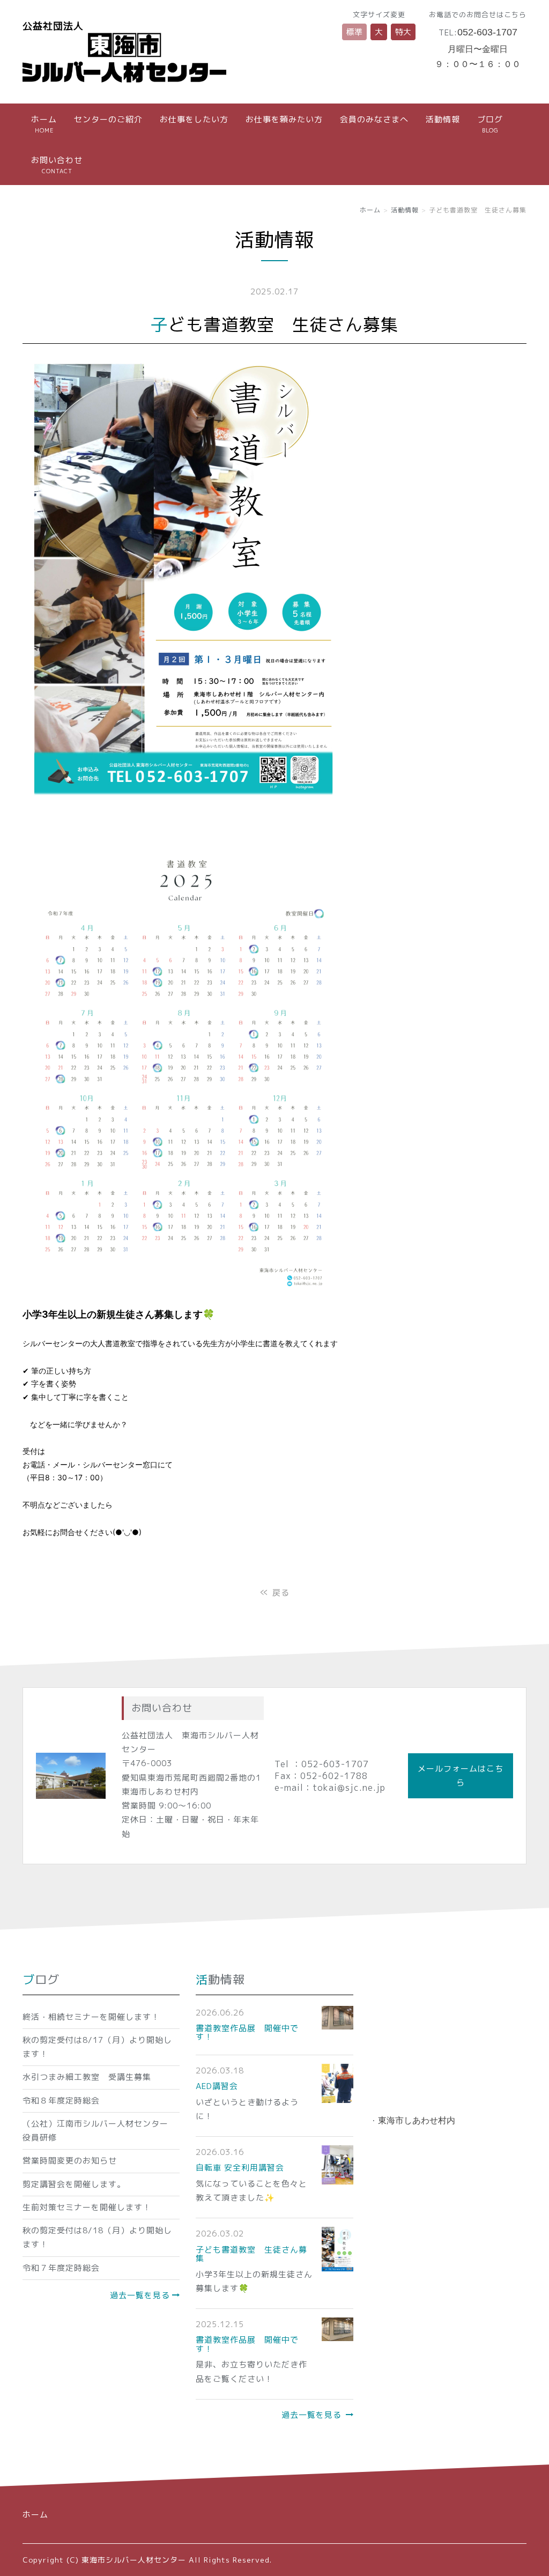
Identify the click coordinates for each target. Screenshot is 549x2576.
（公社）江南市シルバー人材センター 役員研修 (100, 2131)
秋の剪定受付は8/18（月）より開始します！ (97, 2237)
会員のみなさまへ (374, 119)
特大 (403, 32)
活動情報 (443, 119)
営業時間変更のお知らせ (70, 2161)
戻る (275, 1593)
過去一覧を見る (140, 2295)
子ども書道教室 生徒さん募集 (251, 2254)
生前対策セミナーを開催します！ (87, 2207)
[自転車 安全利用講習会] (337, 2164)
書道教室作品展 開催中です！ (247, 2033)
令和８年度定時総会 (61, 2101)
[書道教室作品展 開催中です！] (337, 2017)
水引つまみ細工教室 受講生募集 (87, 2077)
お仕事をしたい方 (194, 119)
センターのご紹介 (108, 119)
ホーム (44, 124)
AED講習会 (217, 2086)
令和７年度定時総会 (61, 2268)
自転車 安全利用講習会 (240, 2168)
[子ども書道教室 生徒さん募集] (337, 2249)
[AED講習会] (337, 2083)
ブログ (490, 124)
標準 (354, 32)
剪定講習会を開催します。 (74, 2184)
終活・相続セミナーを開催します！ (91, 2017)
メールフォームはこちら (461, 1776)
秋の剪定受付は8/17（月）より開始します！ (97, 2047)
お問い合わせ (57, 165)
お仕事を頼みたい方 (284, 119)
